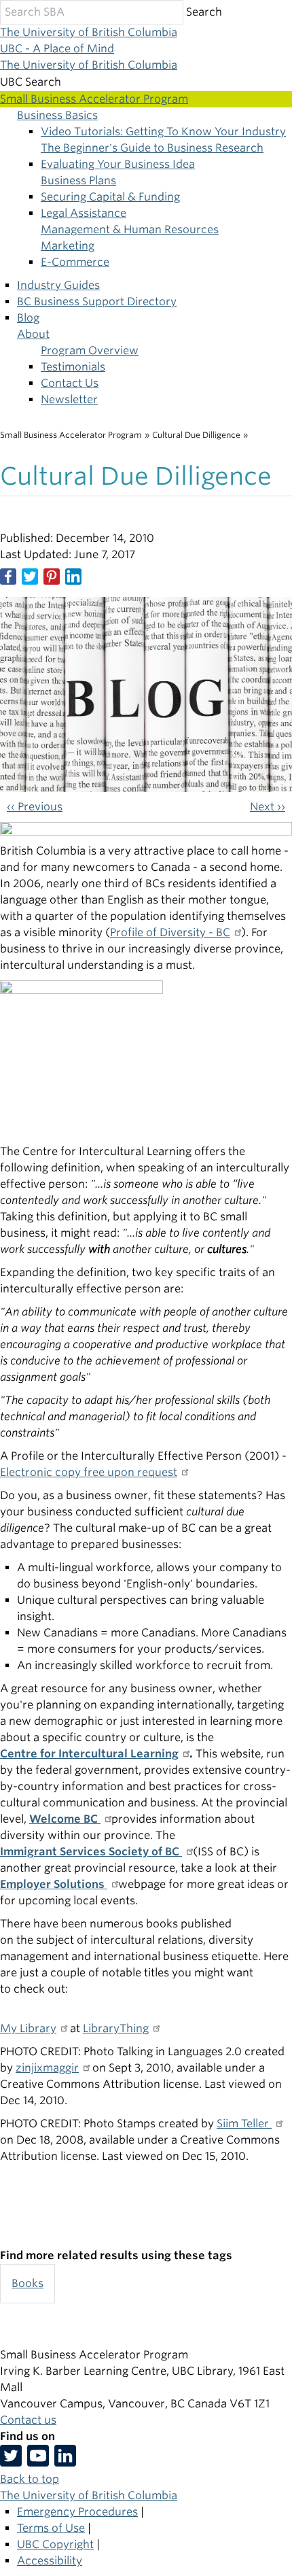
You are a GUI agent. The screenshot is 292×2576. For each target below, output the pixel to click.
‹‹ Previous (35, 807)
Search (204, 12)
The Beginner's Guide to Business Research (152, 148)
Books (28, 2283)
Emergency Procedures (77, 2512)
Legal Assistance (84, 213)
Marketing (68, 246)
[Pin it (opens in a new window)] (52, 577)
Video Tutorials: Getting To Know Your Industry (163, 132)
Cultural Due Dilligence (196, 435)
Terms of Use (51, 2528)
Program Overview (90, 350)
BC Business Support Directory (97, 302)
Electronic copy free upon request (89, 1472)
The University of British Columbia (89, 32)
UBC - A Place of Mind (57, 49)
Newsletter (69, 399)
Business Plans (78, 181)
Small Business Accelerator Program (71, 435)
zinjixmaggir (47, 2068)
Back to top (30, 2479)
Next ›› (268, 807)
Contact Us (70, 383)
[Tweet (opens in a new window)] (30, 577)
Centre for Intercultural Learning (89, 1754)
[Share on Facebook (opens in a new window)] (8, 577)
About (33, 334)
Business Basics (57, 115)
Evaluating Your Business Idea (118, 164)
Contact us (28, 2420)
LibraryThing (116, 2028)
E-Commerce (75, 262)
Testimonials (73, 367)
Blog (28, 318)
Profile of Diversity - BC (170, 932)
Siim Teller (244, 2124)
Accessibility (50, 2561)
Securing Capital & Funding (110, 197)
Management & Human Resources (130, 229)
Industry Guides (58, 285)
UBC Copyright (55, 2544)
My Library (28, 2028)
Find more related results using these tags (116, 2255)
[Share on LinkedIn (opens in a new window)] (73, 577)
